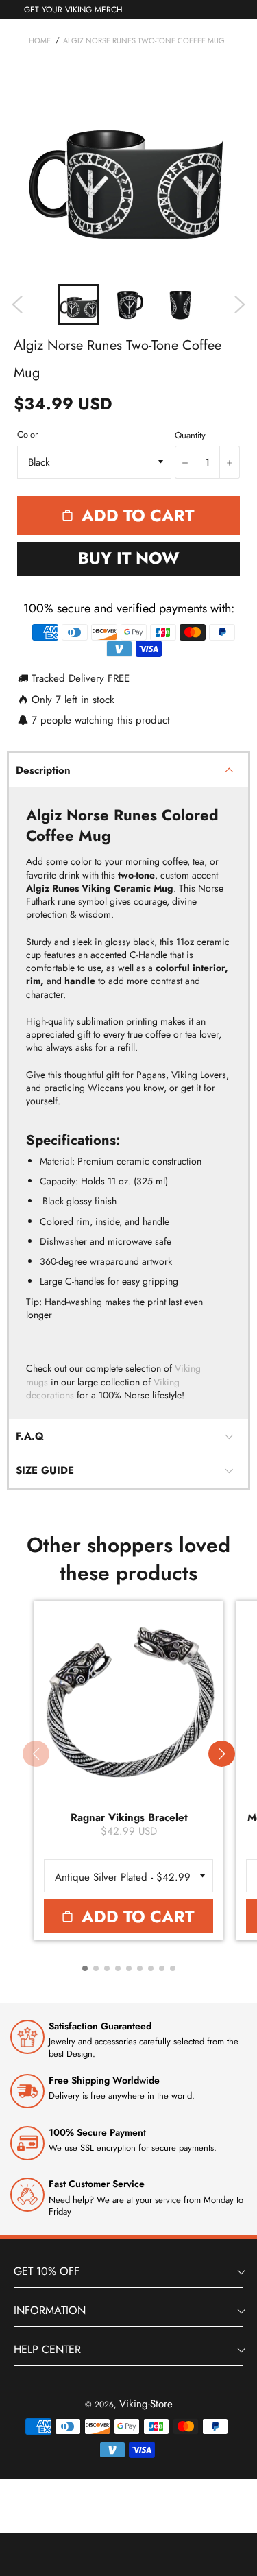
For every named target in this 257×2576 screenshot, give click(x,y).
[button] (221, 1754)
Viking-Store (146, 2404)
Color (27, 435)
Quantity (190, 436)
